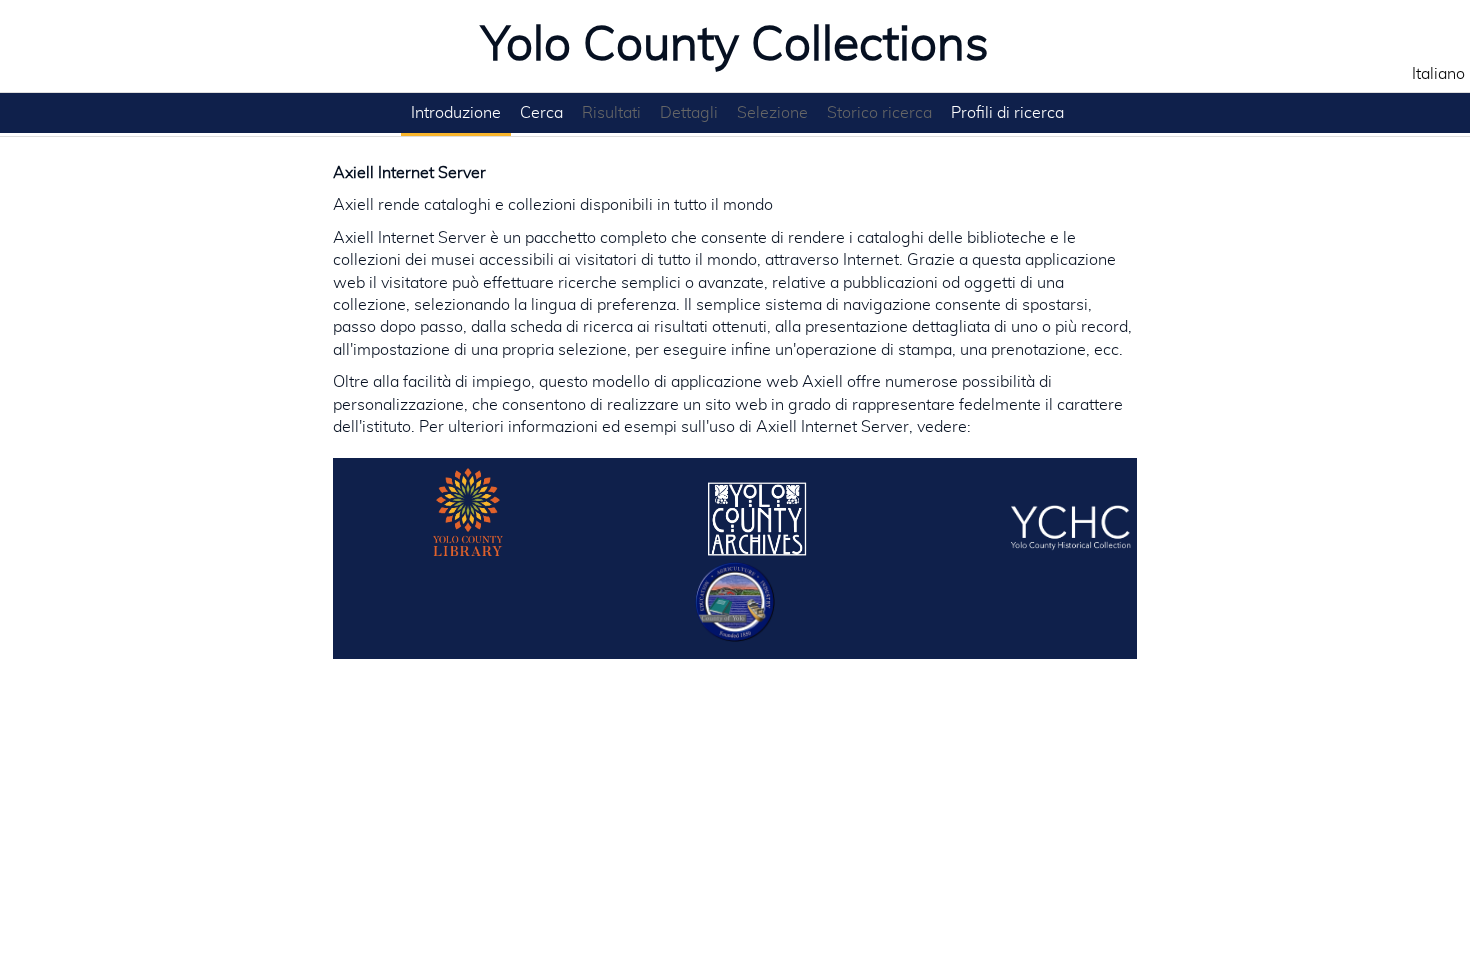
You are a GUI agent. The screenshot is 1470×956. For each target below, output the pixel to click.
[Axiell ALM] (470, 551)
